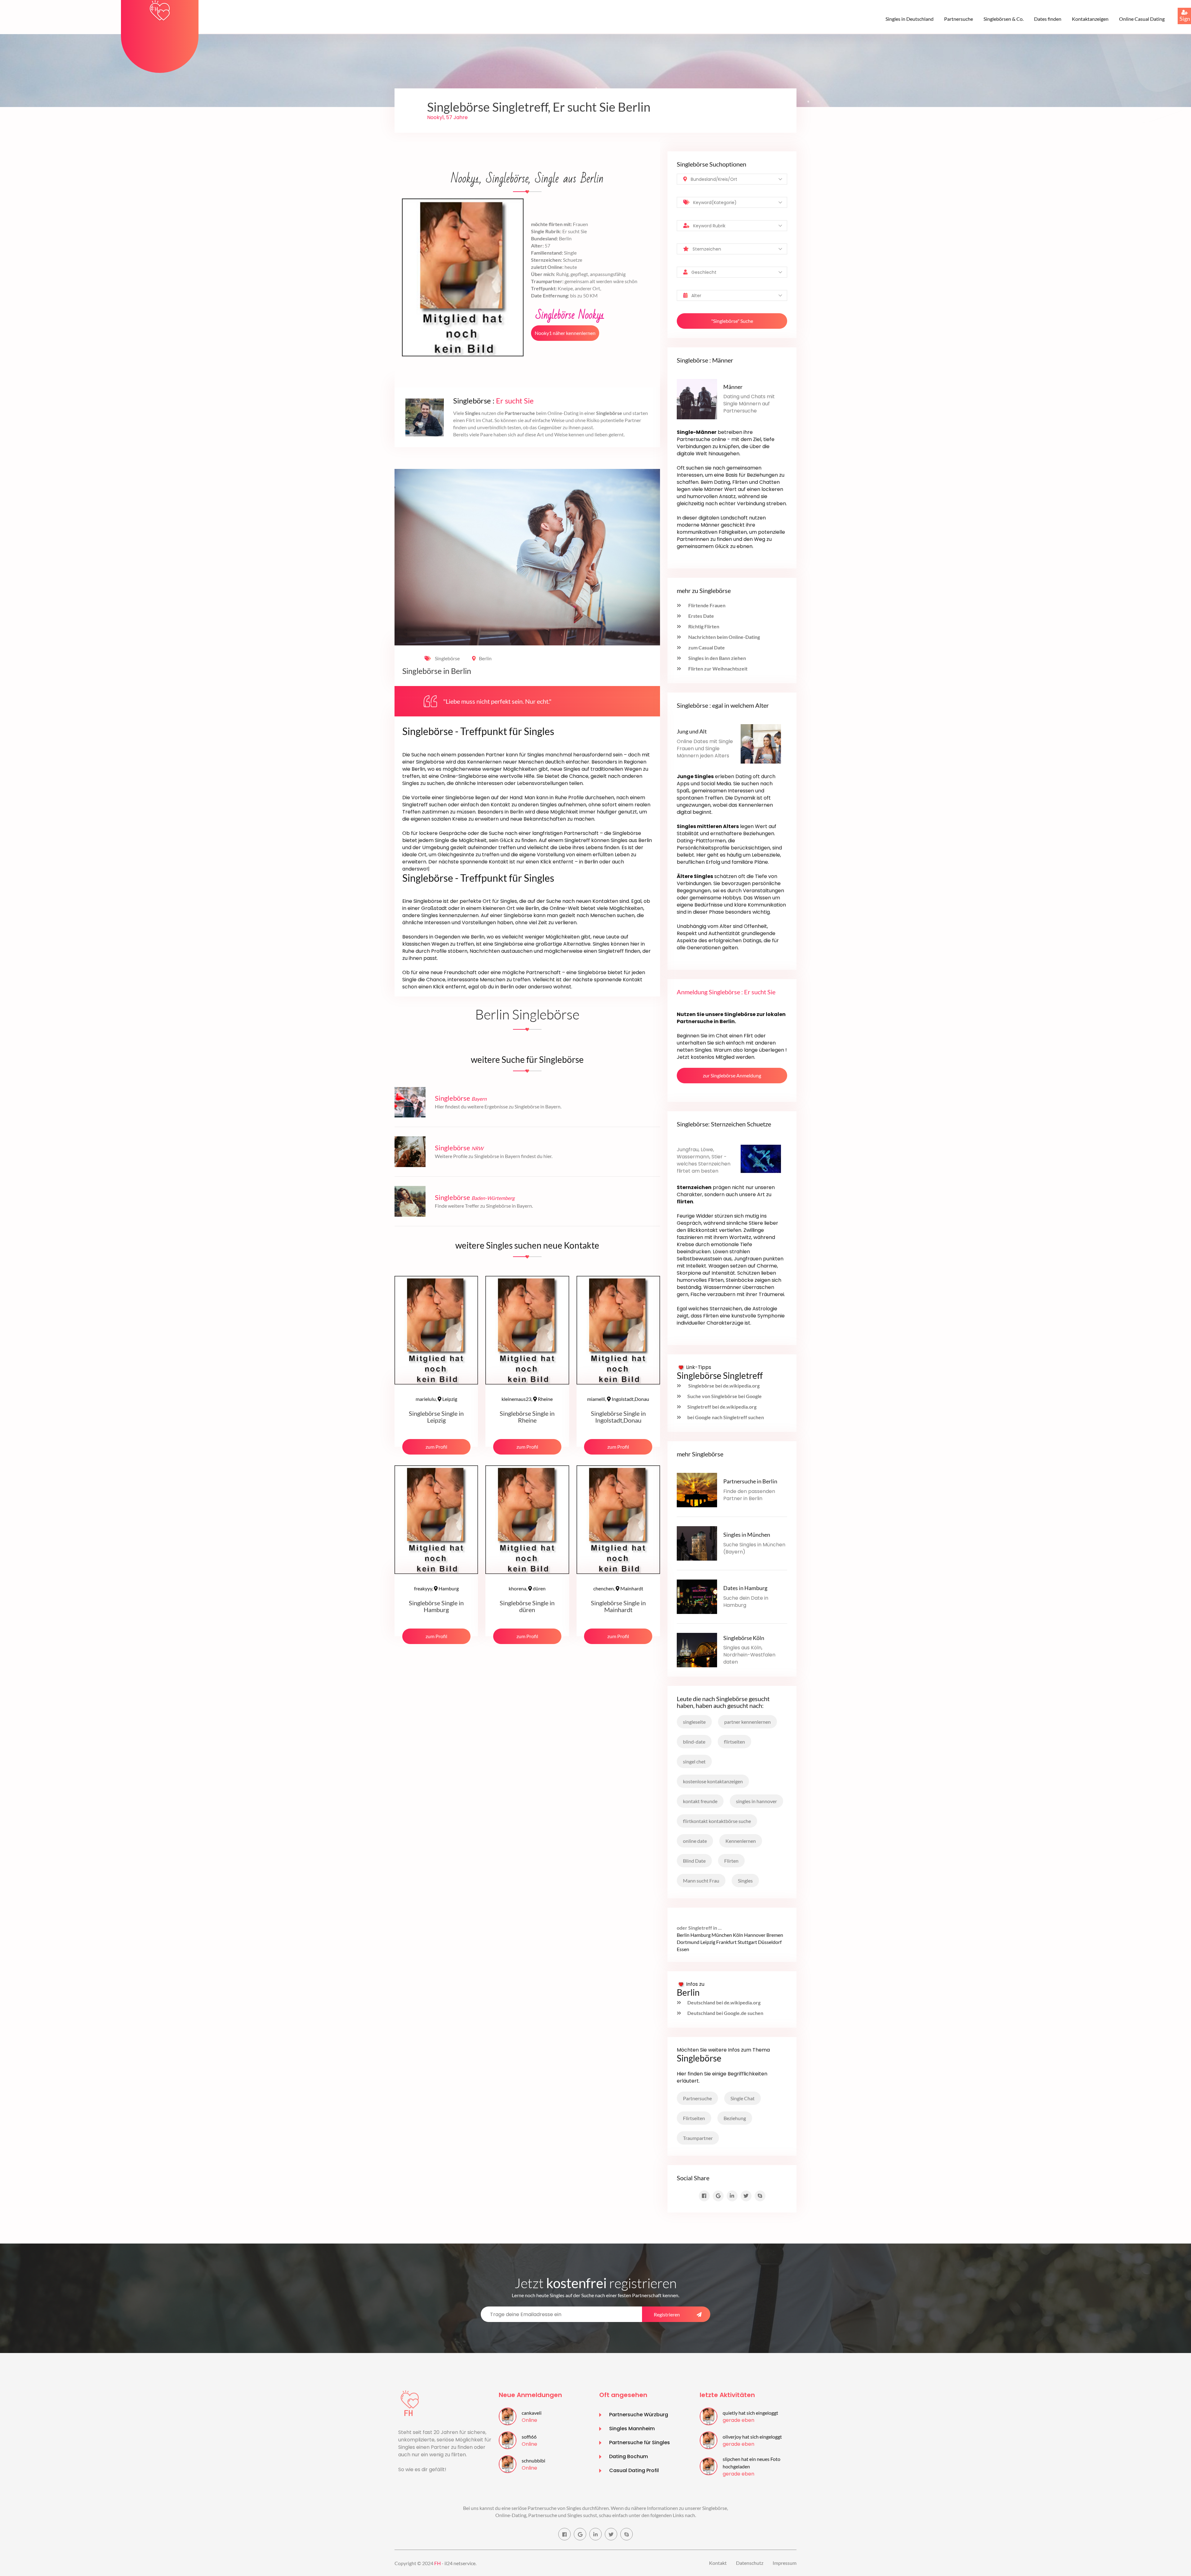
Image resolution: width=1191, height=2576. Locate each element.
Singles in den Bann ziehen (717, 658)
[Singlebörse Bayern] (410, 1101)
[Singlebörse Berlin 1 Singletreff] (160, 10)
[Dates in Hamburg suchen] (697, 1596)
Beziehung (735, 2118)
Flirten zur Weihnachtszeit (717, 669)
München (722, 1935)
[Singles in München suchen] (697, 1543)
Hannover (755, 1935)
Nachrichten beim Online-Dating (724, 637)
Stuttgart (747, 1942)
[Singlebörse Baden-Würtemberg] (410, 1201)
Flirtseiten (694, 2118)
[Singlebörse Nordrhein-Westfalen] (410, 1151)
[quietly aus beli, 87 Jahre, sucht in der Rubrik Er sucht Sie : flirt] (709, 2416)
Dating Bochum (629, 2456)
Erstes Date (701, 616)
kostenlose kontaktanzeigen (713, 1781)
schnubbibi (533, 2460)
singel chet (694, 1761)
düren (527, 1588)
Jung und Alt (692, 731)
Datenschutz (750, 2563)
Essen (683, 1949)
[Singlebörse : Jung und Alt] (761, 743)
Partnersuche (959, 19)
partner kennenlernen (747, 1722)
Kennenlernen (741, 1841)
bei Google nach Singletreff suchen (726, 1417)
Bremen (775, 1935)
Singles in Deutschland (910, 19)
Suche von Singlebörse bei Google (725, 1396)
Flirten (731, 1861)
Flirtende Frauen (706, 605)
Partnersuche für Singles (640, 2442)
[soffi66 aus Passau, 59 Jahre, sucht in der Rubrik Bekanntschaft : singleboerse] (508, 2440)
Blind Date (694, 1861)
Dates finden (1048, 19)
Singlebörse (447, 658)
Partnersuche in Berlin (750, 1481)
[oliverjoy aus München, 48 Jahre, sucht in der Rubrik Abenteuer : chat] (709, 2440)
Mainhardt (618, 1588)
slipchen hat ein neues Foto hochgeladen (752, 2463)
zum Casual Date (706, 647)
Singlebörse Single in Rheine (527, 1417)
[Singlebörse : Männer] (697, 398)
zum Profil (436, 1447)
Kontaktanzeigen (1090, 19)
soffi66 (529, 2437)
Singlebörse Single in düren (527, 1606)
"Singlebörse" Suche (732, 321)
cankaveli (532, 2413)
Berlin (485, 658)
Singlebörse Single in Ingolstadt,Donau (618, 1417)
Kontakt (718, 2563)
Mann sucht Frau (701, 1881)
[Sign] (1178, 8)
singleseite (694, 1722)
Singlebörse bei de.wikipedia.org (723, 1386)
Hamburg (436, 1588)
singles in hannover (756, 1801)
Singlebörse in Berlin (437, 671)
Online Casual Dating (1142, 19)
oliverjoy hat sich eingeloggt (752, 2437)
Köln (738, 1935)
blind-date (694, 1742)
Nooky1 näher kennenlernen (565, 333)
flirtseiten (734, 1742)
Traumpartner (698, 2138)
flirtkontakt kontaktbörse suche (717, 1821)
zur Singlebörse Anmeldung (732, 1075)
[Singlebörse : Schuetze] (761, 1158)
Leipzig (436, 1399)
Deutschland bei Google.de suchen (725, 2013)
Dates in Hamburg (745, 1588)
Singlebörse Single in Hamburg (436, 1606)
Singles (745, 1881)
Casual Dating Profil (634, 2470)
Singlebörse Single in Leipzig (436, 1417)
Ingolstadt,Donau (618, 1399)
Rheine (527, 1399)
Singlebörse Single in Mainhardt (618, 1606)
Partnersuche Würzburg (639, 2415)
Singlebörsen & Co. (1004, 19)
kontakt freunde (700, 1801)
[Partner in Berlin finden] (697, 1489)
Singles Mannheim (632, 2429)
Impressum (785, 2563)
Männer (733, 387)
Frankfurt (726, 1942)
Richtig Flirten (703, 626)
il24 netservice (460, 2563)
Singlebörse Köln (744, 1638)
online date (695, 1841)
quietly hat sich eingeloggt (750, 2413)
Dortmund (688, 1942)
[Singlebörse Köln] (697, 1649)
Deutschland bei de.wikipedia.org (724, 2002)
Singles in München (747, 1535)
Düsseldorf (770, 1942)
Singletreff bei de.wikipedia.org (722, 1407)
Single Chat (743, 2098)
